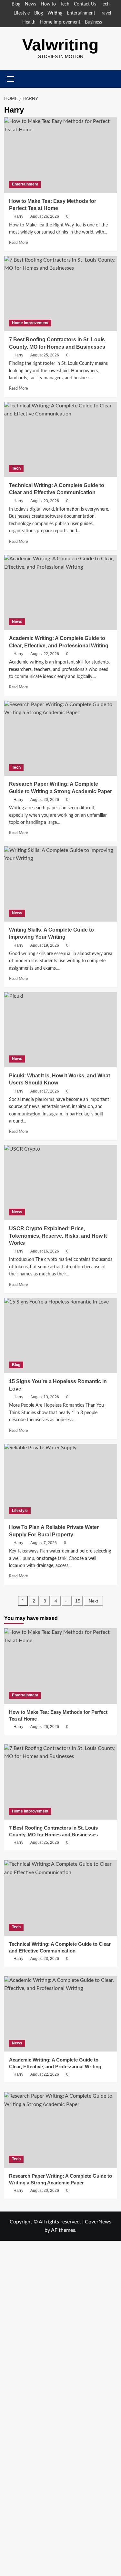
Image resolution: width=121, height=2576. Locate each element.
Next (93, 1601)
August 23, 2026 (45, 501)
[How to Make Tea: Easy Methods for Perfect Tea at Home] (61, 155)
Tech (65, 4)
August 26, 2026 (45, 216)
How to (48, 4)
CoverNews (98, 2222)
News (30, 4)
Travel (105, 13)
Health (29, 22)
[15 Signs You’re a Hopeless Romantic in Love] (61, 1336)
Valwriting (60, 45)
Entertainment (81, 13)
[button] (113, 79)
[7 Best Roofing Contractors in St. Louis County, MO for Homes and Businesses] (61, 294)
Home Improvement (60, 22)
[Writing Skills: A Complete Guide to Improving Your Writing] (61, 884)
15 (78, 1601)
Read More (18, 243)
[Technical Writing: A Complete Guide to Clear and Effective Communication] (61, 439)
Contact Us (85, 4)
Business (93, 22)
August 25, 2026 (45, 355)
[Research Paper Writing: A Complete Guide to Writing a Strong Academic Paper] (61, 738)
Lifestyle (22, 13)
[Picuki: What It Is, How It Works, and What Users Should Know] (61, 1030)
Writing (55, 13)
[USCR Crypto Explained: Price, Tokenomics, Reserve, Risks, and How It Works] (61, 1183)
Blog (16, 4)
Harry (18, 216)
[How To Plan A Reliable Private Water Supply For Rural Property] (61, 1481)
